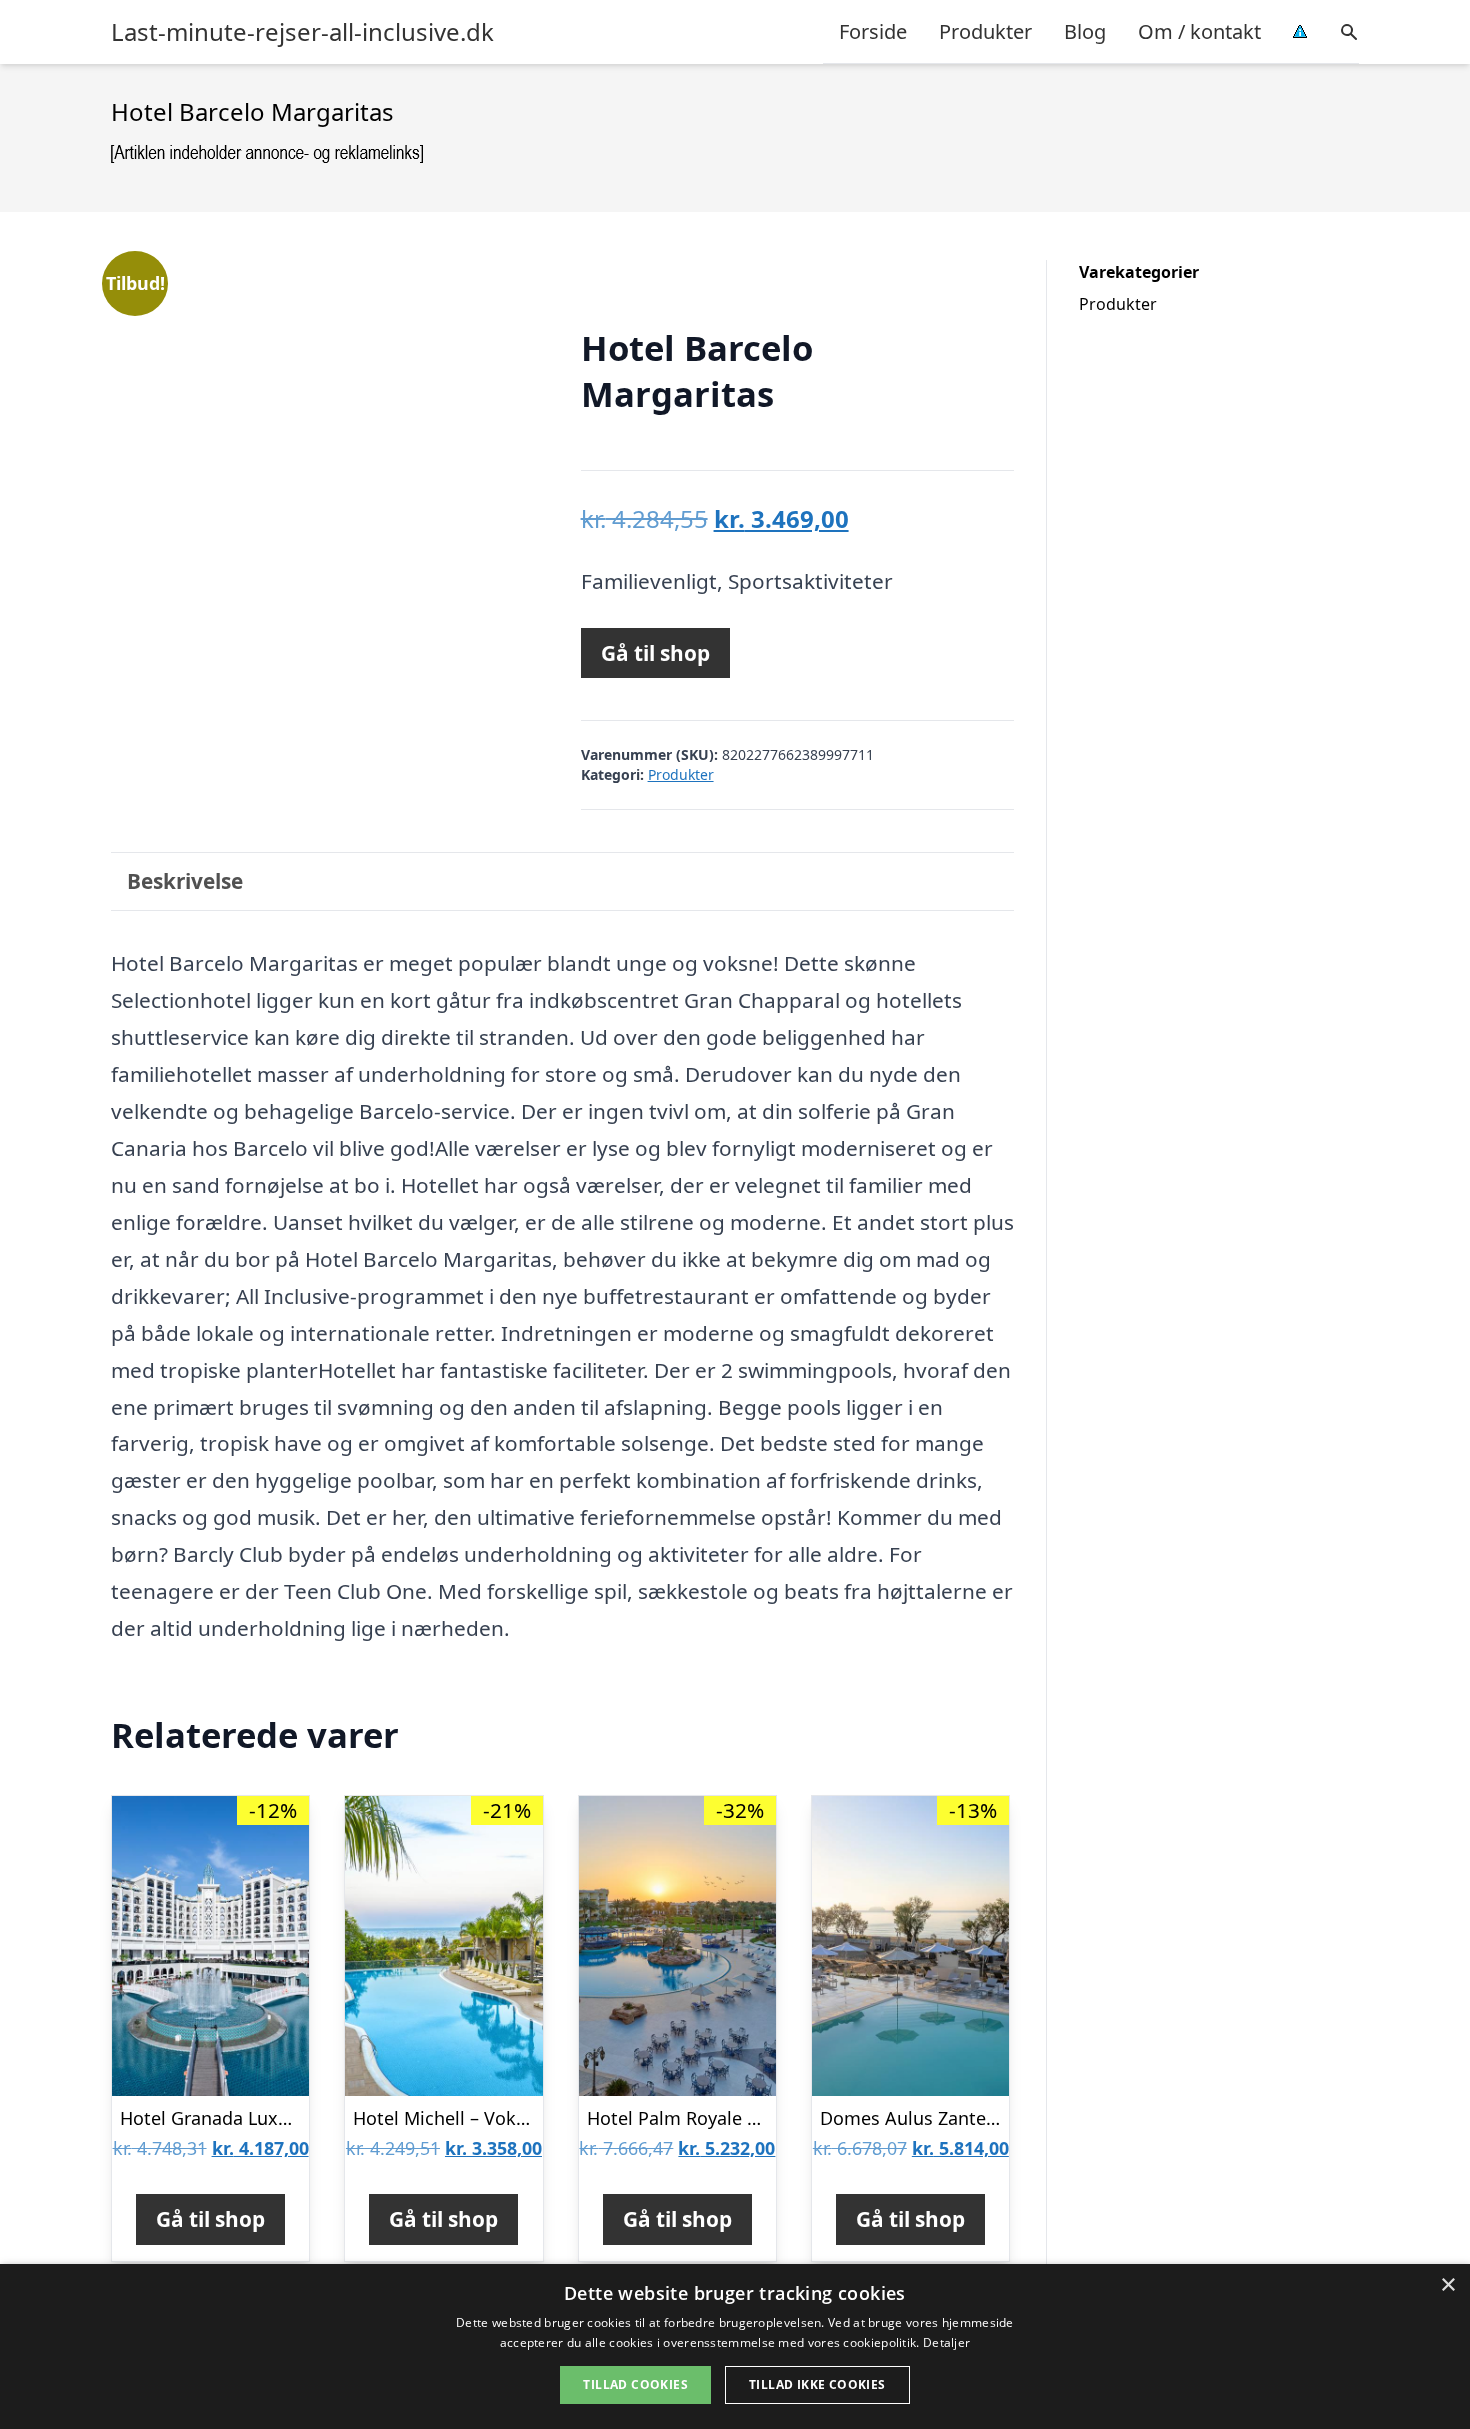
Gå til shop (655, 653)
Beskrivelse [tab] (185, 881)
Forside (873, 31)
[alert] (735, 2346)
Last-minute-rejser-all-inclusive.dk (302, 32)
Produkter (985, 31)
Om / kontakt (1199, 31)
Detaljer (946, 2342)
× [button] (1447, 2285)
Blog (1085, 31)
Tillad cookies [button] (635, 2384)
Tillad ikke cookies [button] (817, 2384)
